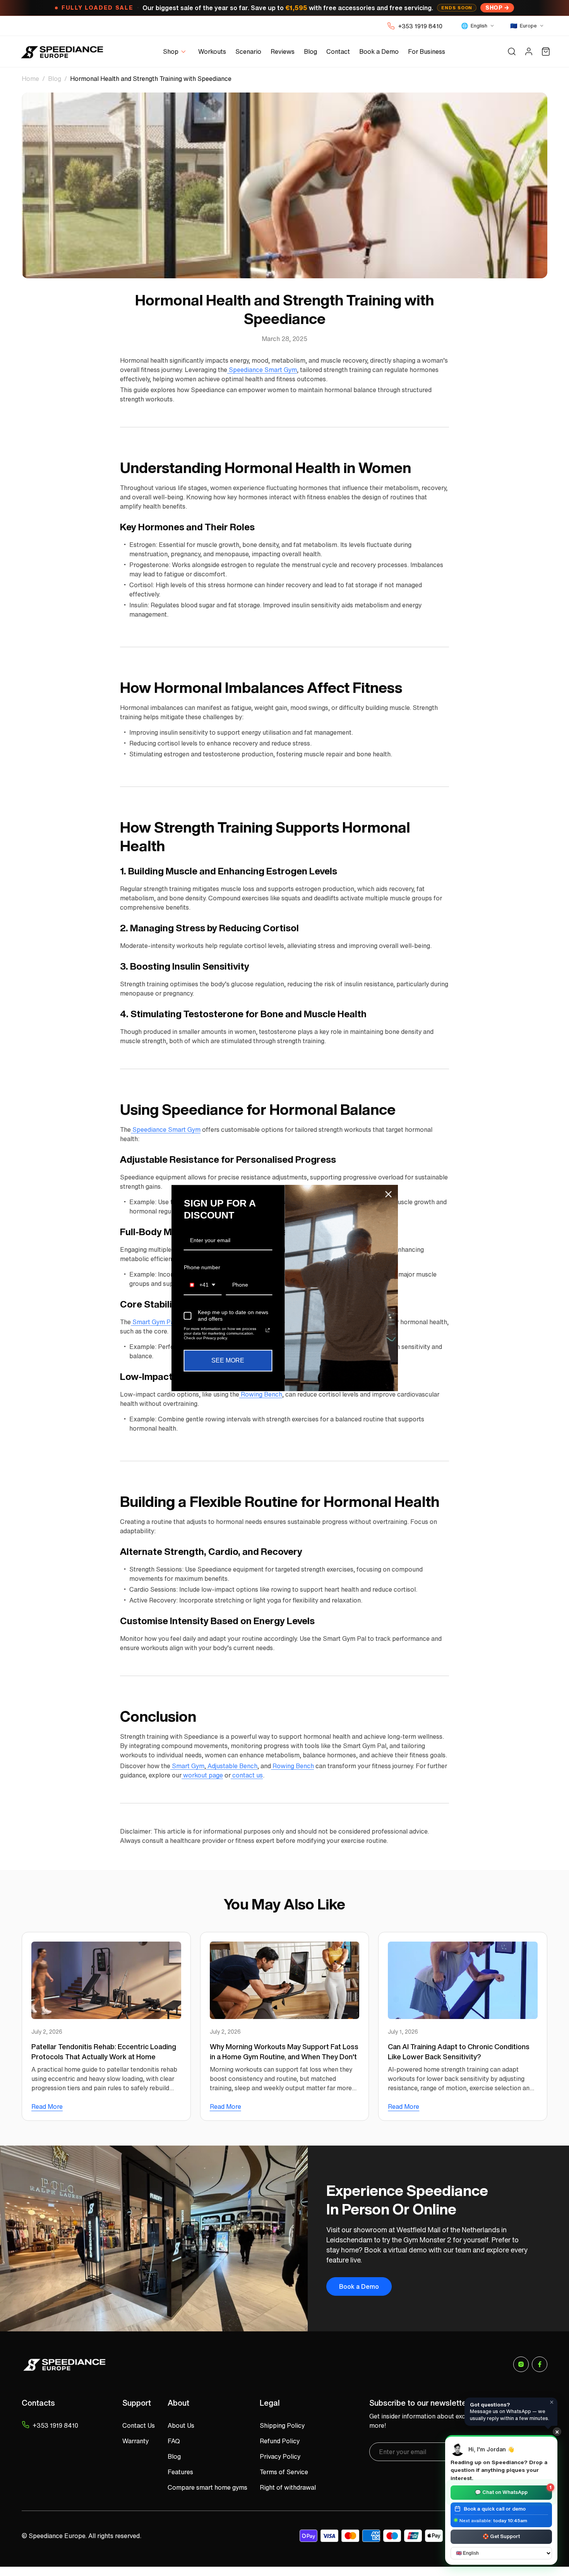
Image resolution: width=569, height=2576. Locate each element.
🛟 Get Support (501, 2536)
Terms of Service (284, 2472)
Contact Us (139, 2425)
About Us (181, 2425)
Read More (47, 2106)
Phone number (202, 1267)
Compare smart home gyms (207, 2487)
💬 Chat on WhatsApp (513, 2491)
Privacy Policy (280, 2456)
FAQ (174, 2441)
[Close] (389, 1194)
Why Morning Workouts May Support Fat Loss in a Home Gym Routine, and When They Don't (284, 2052)
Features (180, 2472)
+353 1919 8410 (420, 26)
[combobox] (203, 1285)
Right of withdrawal (288, 2487)
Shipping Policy (282, 2425)
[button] (176, 52)
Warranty (135, 2441)
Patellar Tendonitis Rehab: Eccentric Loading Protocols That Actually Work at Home (104, 2052)
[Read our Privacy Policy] (267, 1330)
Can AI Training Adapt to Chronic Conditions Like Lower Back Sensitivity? (459, 2052)
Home (30, 79)
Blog (55, 79)
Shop (494, 8)
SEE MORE (228, 1360)
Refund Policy (280, 2441)
